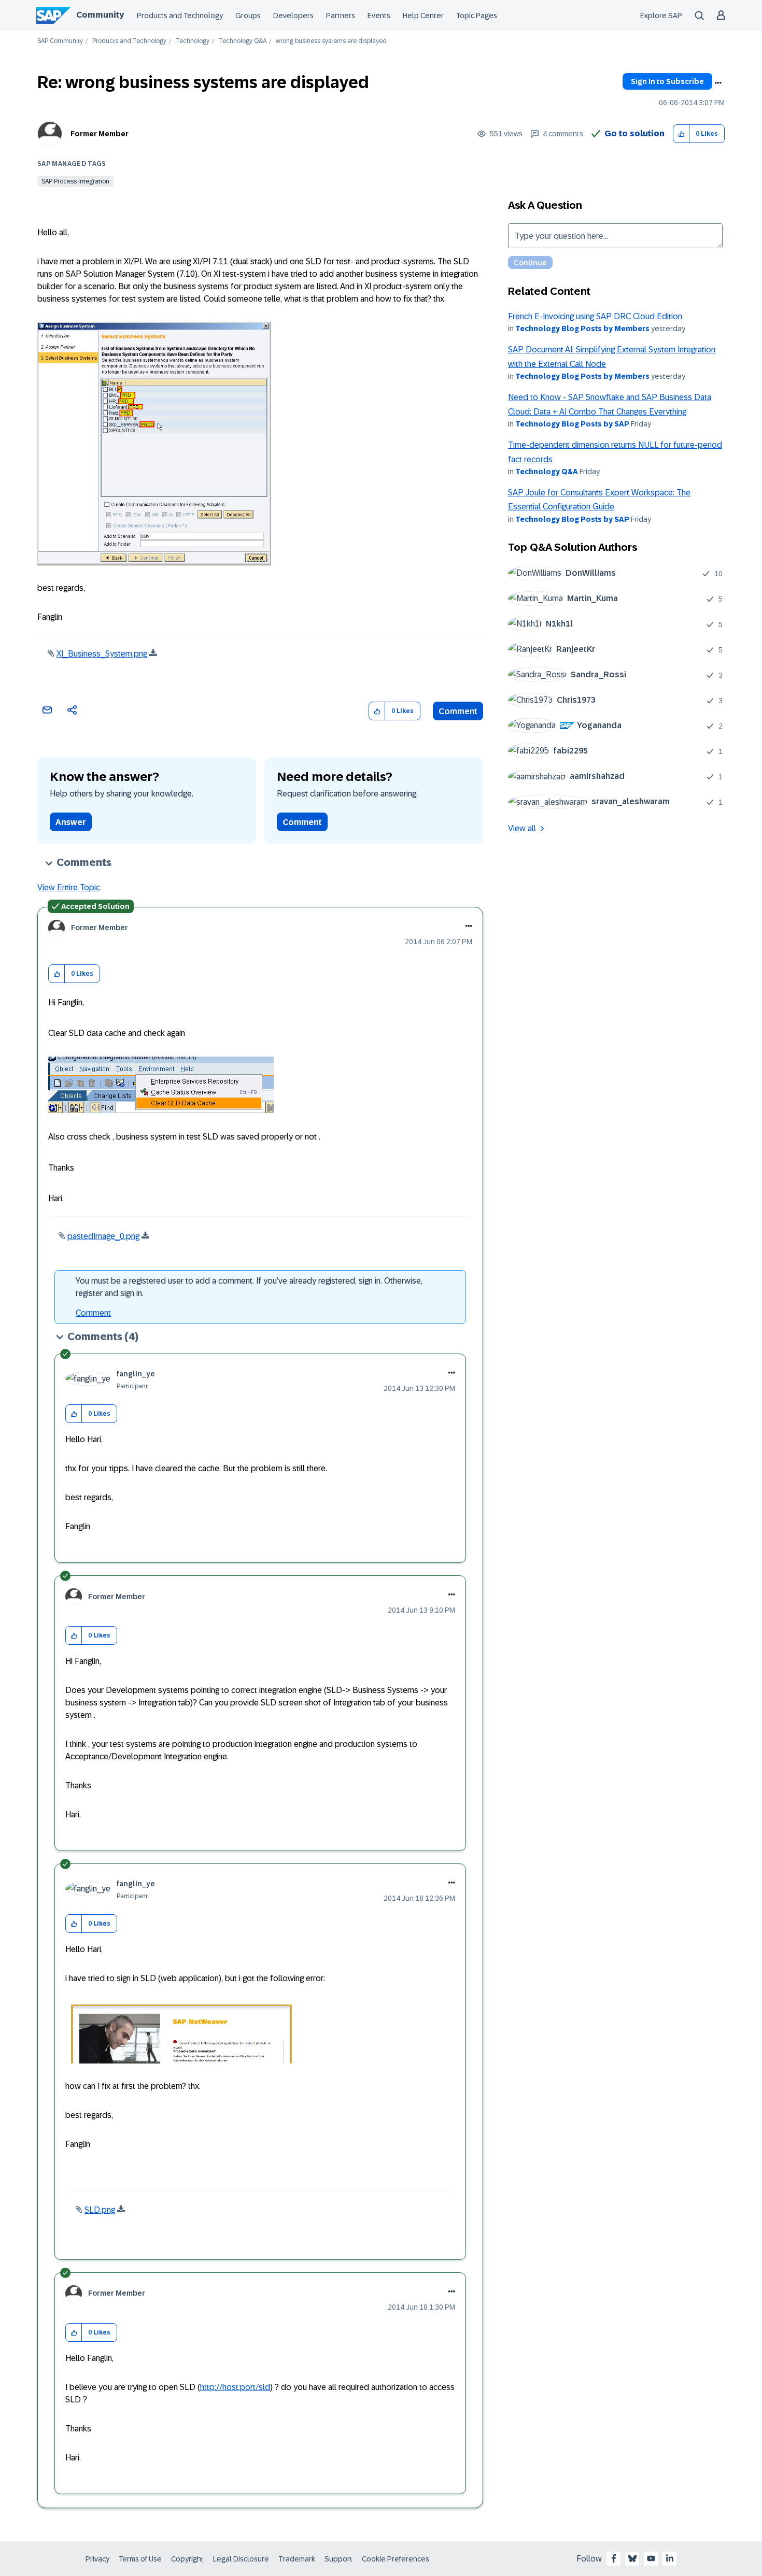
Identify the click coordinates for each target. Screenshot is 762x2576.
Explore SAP (661, 16)
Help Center (423, 16)
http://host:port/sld (235, 2387)
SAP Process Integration (75, 181)
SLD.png (100, 2210)
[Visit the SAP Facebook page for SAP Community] (614, 2558)
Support (338, 2559)
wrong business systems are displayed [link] (331, 41)
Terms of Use (140, 2559)
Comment (458, 711)
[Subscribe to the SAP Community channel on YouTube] (651, 2558)
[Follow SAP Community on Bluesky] (632, 2558)
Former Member (100, 134)
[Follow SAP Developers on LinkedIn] (670, 2558)
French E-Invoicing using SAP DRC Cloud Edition (595, 316)
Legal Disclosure (241, 2559)
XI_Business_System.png (102, 654)
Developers (293, 16)
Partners (341, 16)
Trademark (297, 2559)
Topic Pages (477, 16)
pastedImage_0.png (103, 1236)
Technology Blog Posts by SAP (572, 424)
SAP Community (60, 41)
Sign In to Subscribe (667, 81)
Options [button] (718, 83)
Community (100, 15)
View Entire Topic (69, 887)
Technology (193, 41)
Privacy (97, 2559)
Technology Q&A (243, 41)
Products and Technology (180, 16)
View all (522, 828)
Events (379, 16)
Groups (248, 16)
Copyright (187, 2559)
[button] (681, 134)
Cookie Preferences (396, 2559)
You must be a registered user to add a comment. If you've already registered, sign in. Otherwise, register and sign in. (249, 1287)
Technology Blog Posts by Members (582, 329)
